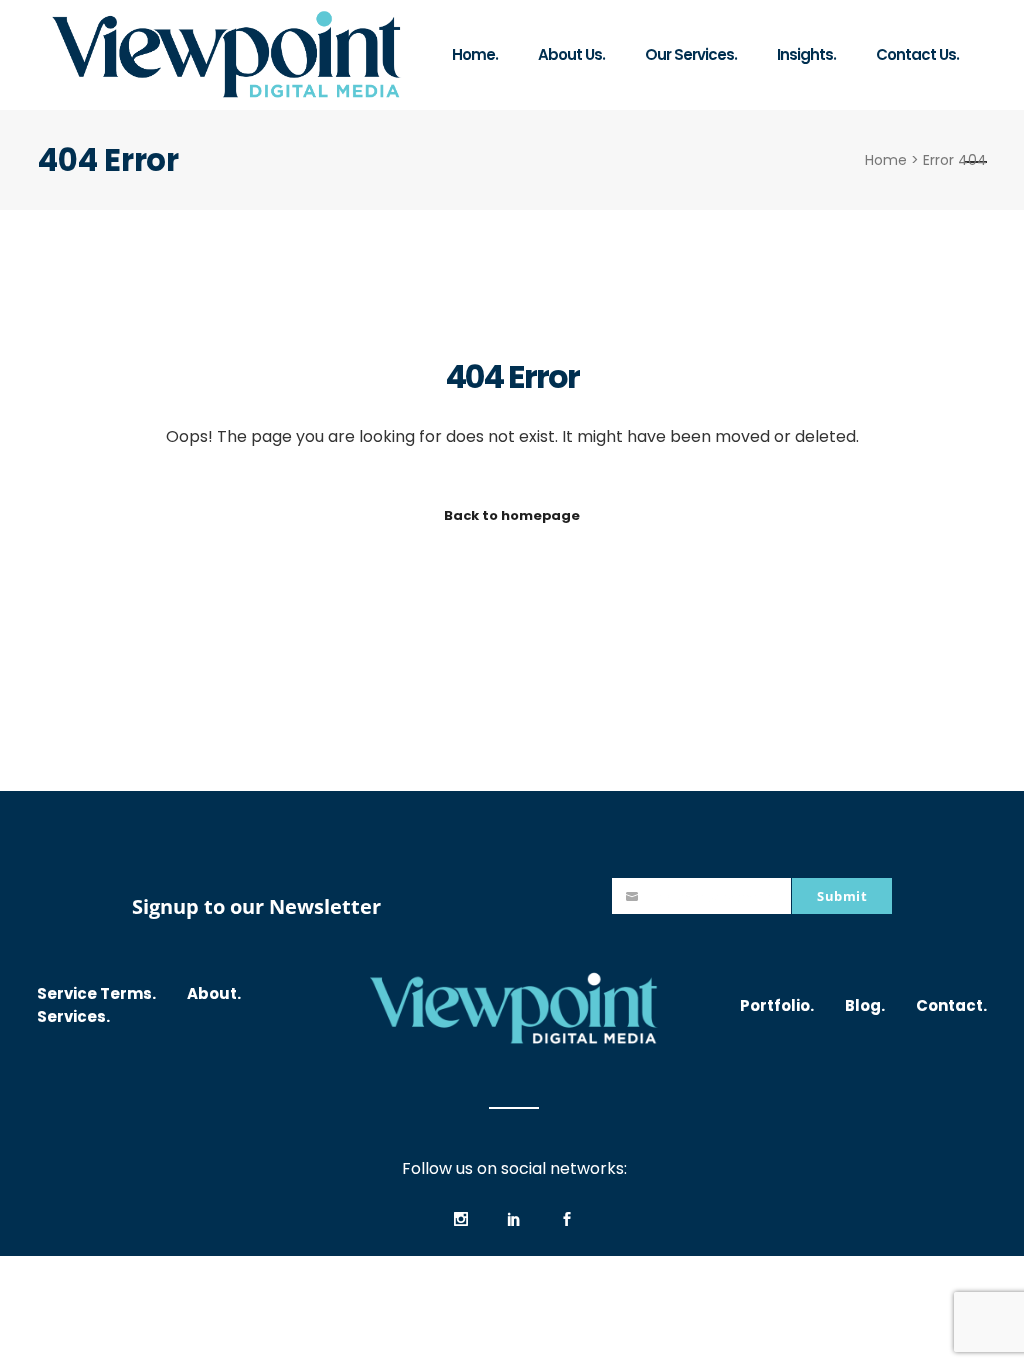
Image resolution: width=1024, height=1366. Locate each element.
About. (214, 993)
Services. (73, 1016)
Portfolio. (777, 1005)
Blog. (865, 1005)
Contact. (951, 1005)
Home (886, 160)
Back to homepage (512, 515)
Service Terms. (96, 993)
